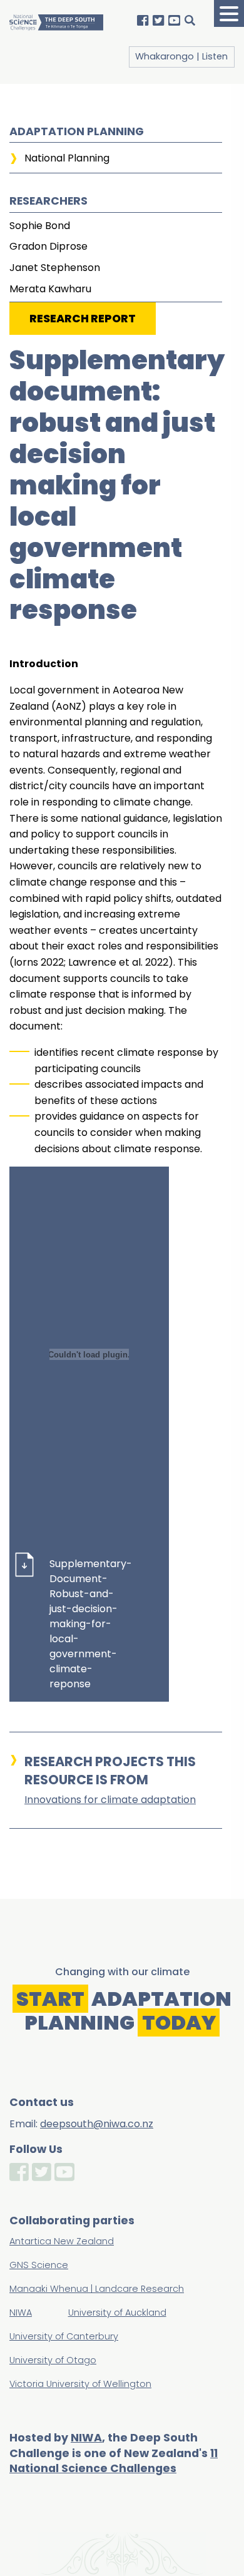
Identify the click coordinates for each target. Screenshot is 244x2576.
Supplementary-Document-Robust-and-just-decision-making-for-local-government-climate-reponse (89, 1624)
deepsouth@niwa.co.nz (97, 2124)
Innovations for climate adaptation (110, 1800)
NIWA (86, 2438)
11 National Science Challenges (114, 2461)
